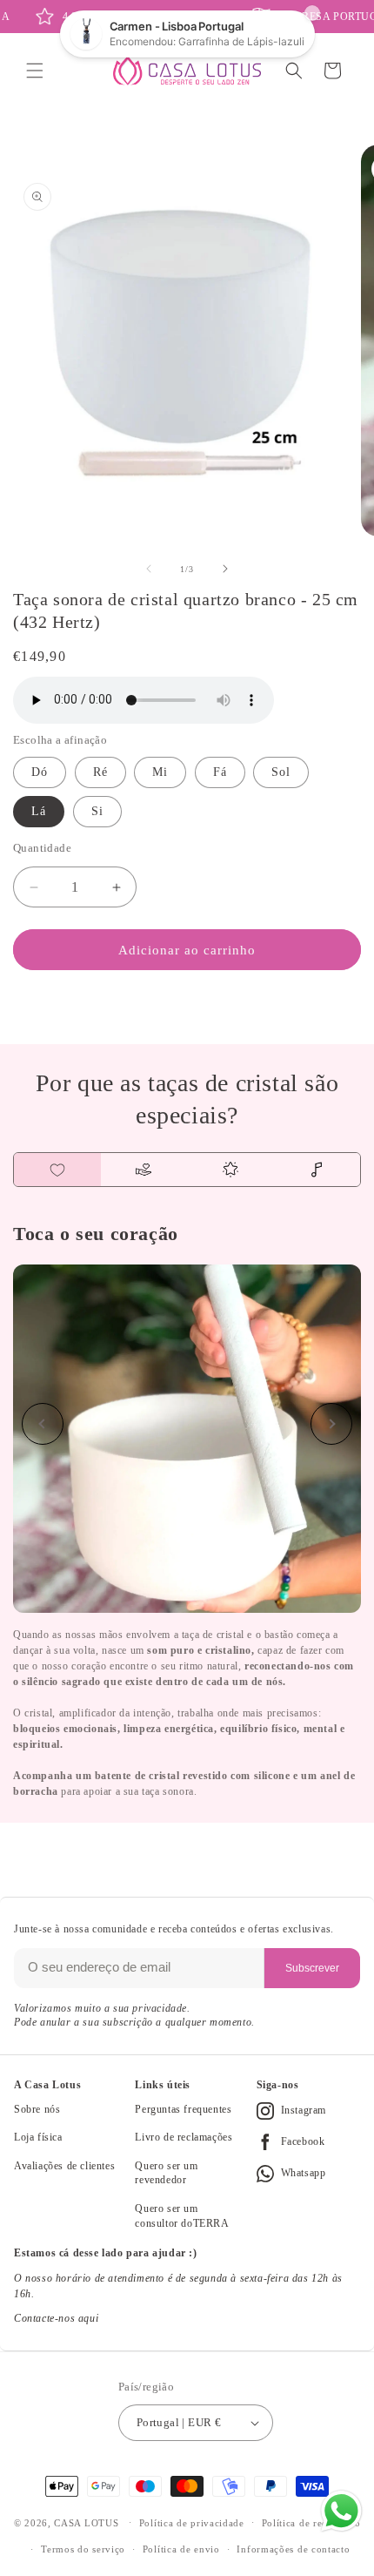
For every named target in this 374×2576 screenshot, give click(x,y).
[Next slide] (331, 1424)
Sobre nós (37, 2109)
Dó (40, 772)
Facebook (303, 2141)
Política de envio (181, 2549)
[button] (35, 71)
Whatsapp (304, 2173)
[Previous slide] (43, 1424)
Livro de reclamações (184, 2137)
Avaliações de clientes (64, 2166)
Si (97, 811)
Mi (160, 772)
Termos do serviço (83, 2549)
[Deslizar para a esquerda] (149, 569)
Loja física (38, 2137)
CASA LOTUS (86, 2522)
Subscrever (312, 1968)
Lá (39, 811)
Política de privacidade (192, 2523)
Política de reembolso (311, 2523)
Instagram (304, 2110)
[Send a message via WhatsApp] (341, 2511)
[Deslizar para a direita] (225, 569)
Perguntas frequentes (183, 2109)
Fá (220, 772)
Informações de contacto (293, 2549)
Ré (100, 772)
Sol (281, 772)
